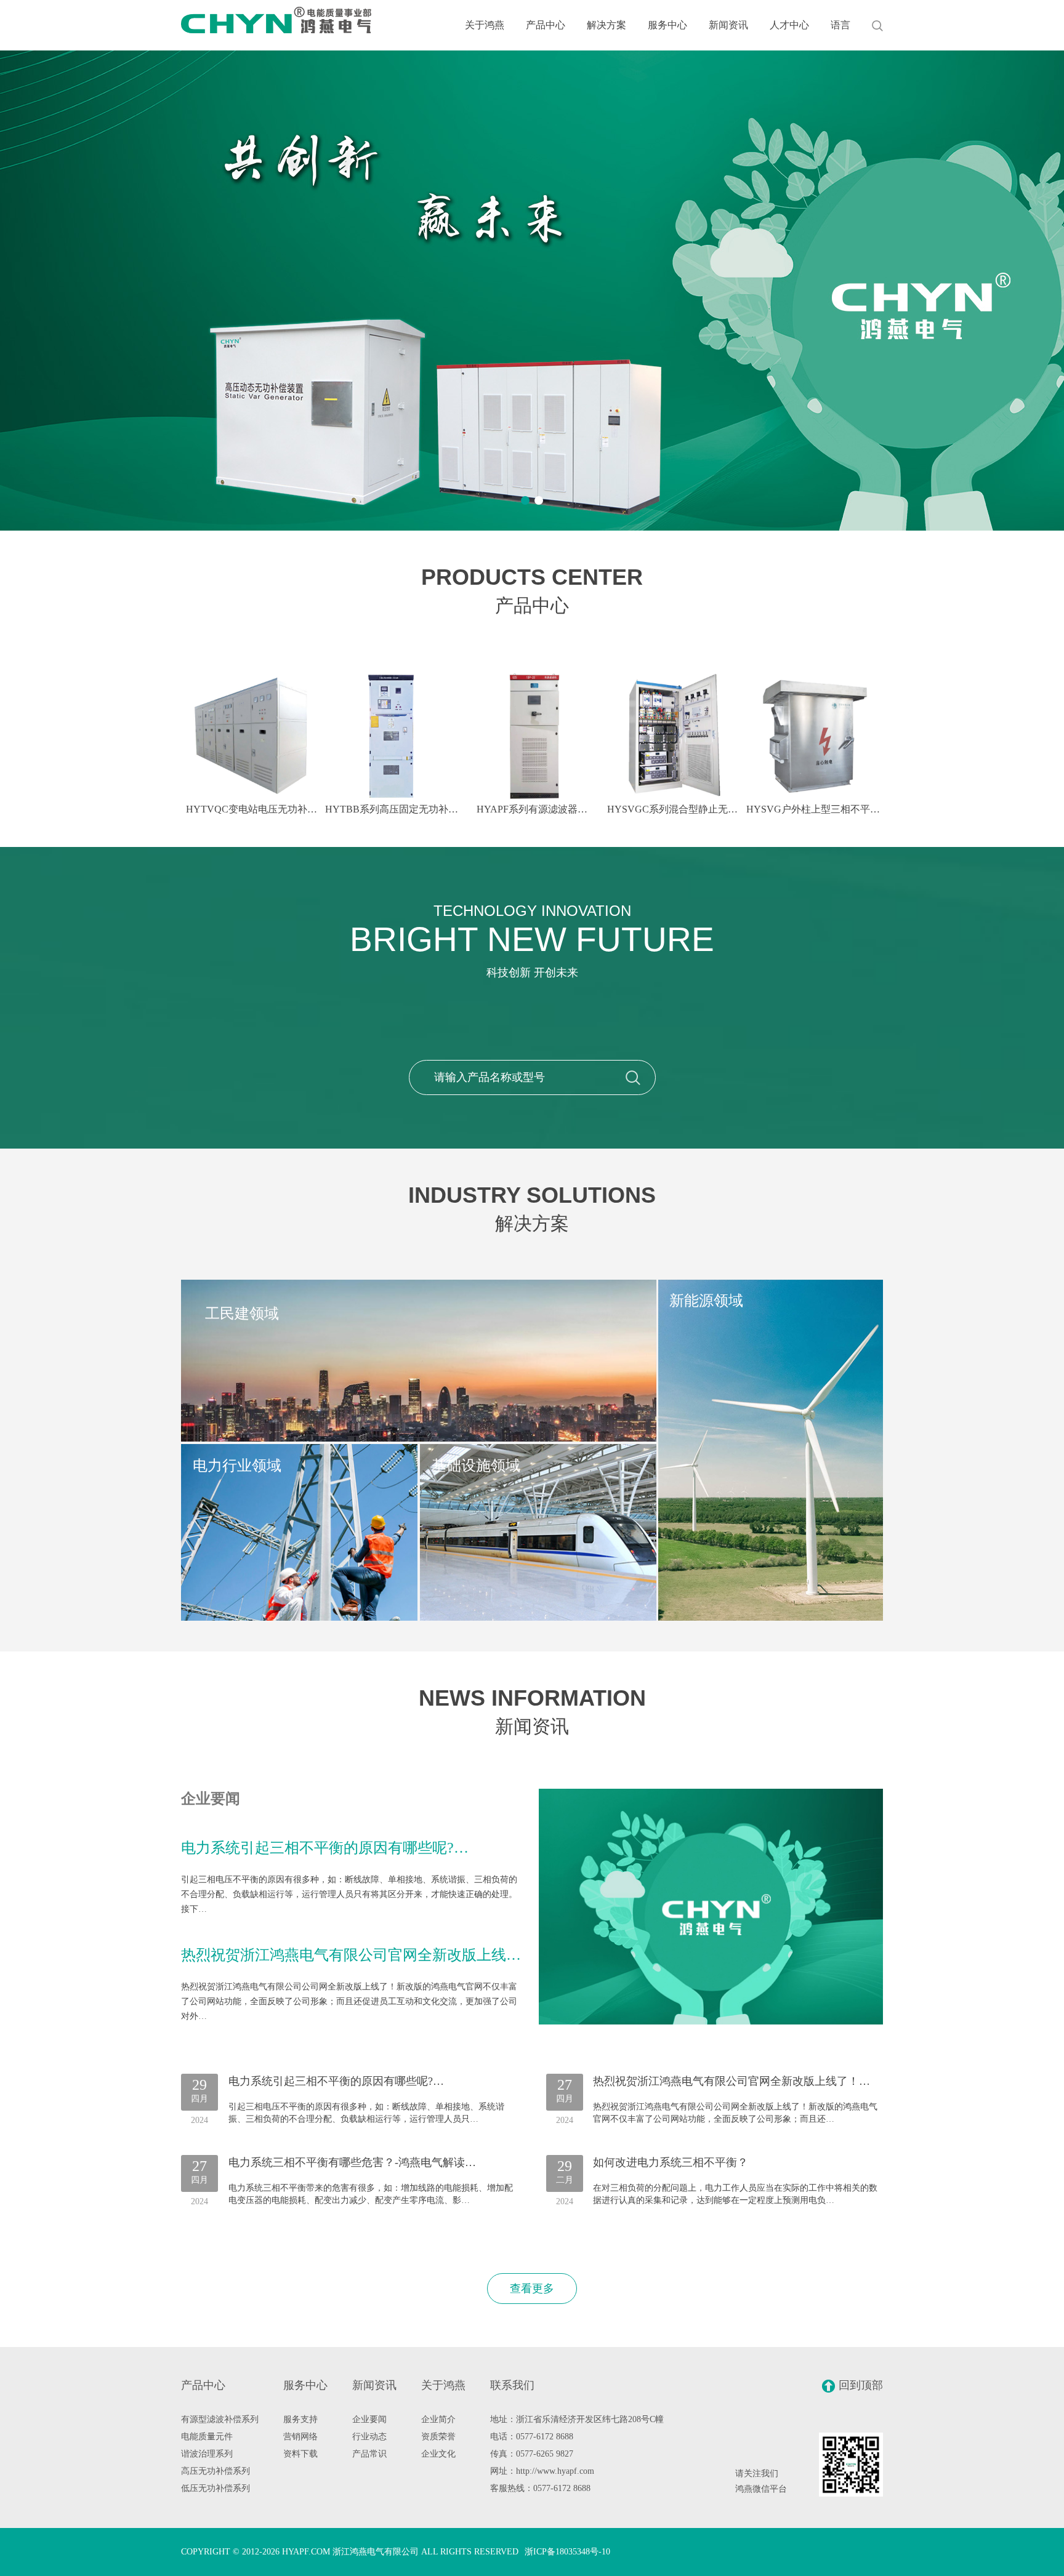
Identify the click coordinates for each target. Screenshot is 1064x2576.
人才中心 (789, 25)
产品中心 (546, 25)
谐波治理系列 (207, 2454)
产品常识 (369, 2454)
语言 (840, 25)
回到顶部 (861, 2385)
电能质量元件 (207, 2437)
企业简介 (438, 2419)
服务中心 (667, 25)
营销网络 (300, 2437)
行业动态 (369, 2437)
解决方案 (607, 25)
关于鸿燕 (485, 25)
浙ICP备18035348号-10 (567, 2552)
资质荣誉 (438, 2437)
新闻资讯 (728, 25)
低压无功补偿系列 (216, 2488)
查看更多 (532, 2289)
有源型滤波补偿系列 (220, 2419)
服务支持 (300, 2419)
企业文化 (438, 2454)
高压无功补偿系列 (216, 2471)
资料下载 (300, 2454)
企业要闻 (369, 2419)
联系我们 (512, 2385)
